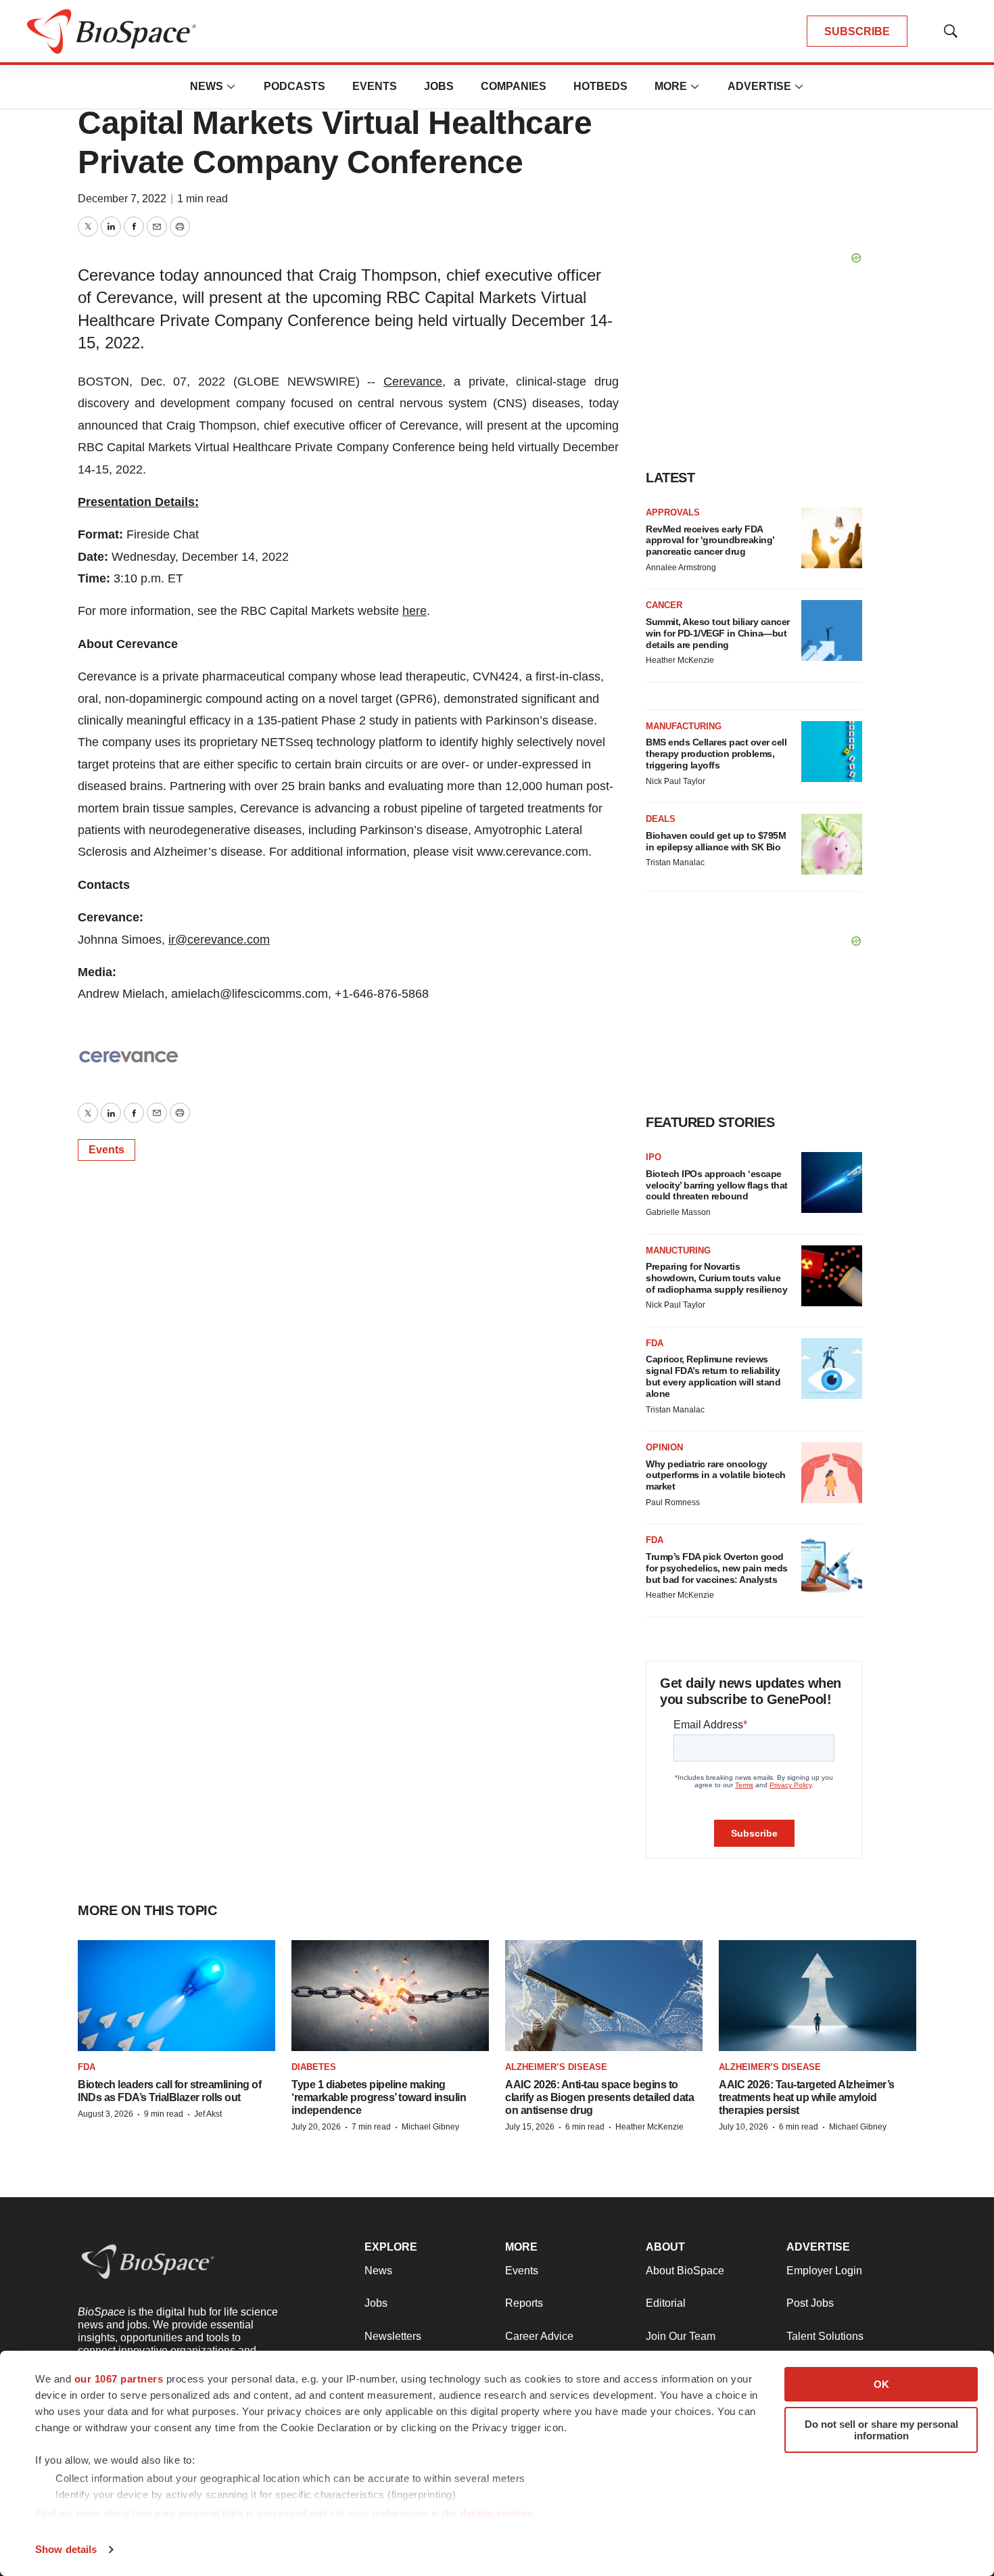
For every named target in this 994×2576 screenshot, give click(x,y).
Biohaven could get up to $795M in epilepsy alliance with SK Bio (716, 841)
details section (497, 2513)
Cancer (664, 605)
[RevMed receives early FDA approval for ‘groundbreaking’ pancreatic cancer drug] (832, 538)
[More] (231, 87)
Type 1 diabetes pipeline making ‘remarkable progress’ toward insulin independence (379, 2097)
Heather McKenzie (680, 660)
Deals (661, 819)
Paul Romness (673, 1502)
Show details (66, 2549)
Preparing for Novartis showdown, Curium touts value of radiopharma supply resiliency (716, 1278)
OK (881, 2384)
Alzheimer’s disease (556, 2067)
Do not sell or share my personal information (881, 2430)
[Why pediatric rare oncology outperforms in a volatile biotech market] (832, 1473)
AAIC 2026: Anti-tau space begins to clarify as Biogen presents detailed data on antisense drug (599, 2097)
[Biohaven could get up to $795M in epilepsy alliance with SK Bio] (832, 844)
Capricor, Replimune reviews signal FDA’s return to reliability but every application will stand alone (713, 1376)
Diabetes (314, 2067)
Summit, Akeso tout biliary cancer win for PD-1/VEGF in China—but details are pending (718, 633)
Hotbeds (600, 86)
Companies (514, 86)
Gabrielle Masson (678, 1212)
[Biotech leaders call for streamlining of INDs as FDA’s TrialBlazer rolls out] (176, 1996)
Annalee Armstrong (681, 568)
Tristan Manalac (675, 862)
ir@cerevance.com (219, 940)
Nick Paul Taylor (676, 781)
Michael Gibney (430, 2127)
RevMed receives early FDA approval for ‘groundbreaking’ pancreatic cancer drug (710, 540)
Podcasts (294, 86)
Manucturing (678, 1250)
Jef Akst (208, 2114)
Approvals (673, 512)
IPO (654, 1157)
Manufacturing (684, 726)
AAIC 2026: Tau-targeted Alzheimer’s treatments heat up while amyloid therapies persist (807, 2097)
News (207, 86)
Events (375, 86)
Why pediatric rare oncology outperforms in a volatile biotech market (716, 1475)
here (415, 611)
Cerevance (413, 382)
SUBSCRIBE (857, 31)
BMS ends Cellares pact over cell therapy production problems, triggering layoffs (716, 754)
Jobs (439, 86)
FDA (655, 1343)
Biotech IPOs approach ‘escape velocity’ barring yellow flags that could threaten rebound (717, 1185)
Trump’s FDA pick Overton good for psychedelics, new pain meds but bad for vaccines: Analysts (717, 1568)
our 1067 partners (119, 2379)
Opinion (664, 1447)
